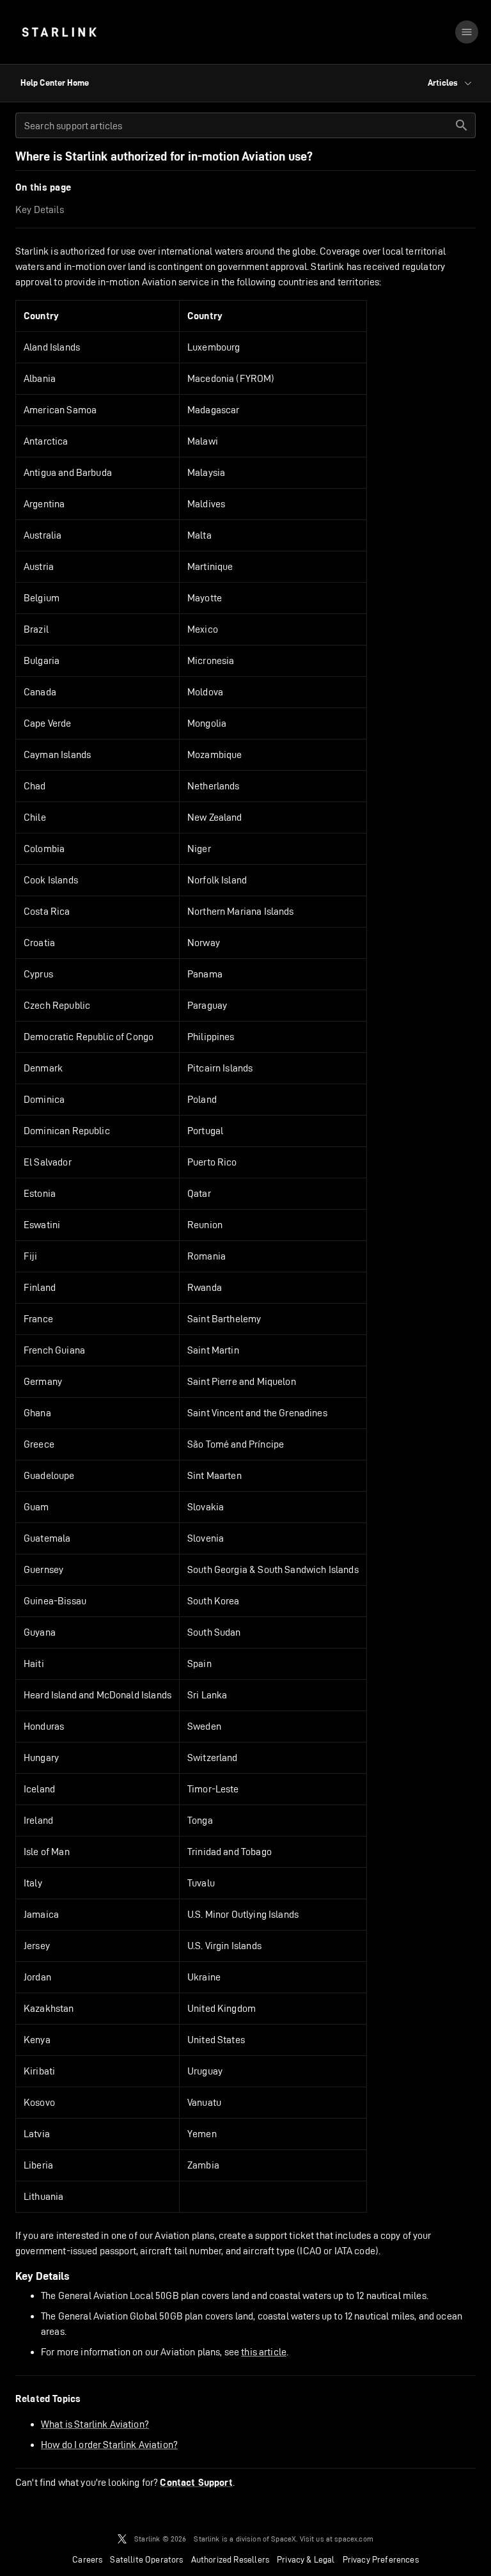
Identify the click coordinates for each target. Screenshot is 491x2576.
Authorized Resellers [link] (230, 2559)
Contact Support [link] (196, 2483)
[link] (59, 32)
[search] (462, 125)
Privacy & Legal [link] (306, 2559)
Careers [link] (87, 2559)
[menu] (467, 32)
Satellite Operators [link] (146, 2559)
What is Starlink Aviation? (95, 2424)
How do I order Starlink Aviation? (109, 2445)
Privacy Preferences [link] (381, 2559)
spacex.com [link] (354, 2539)
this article (264, 2352)
